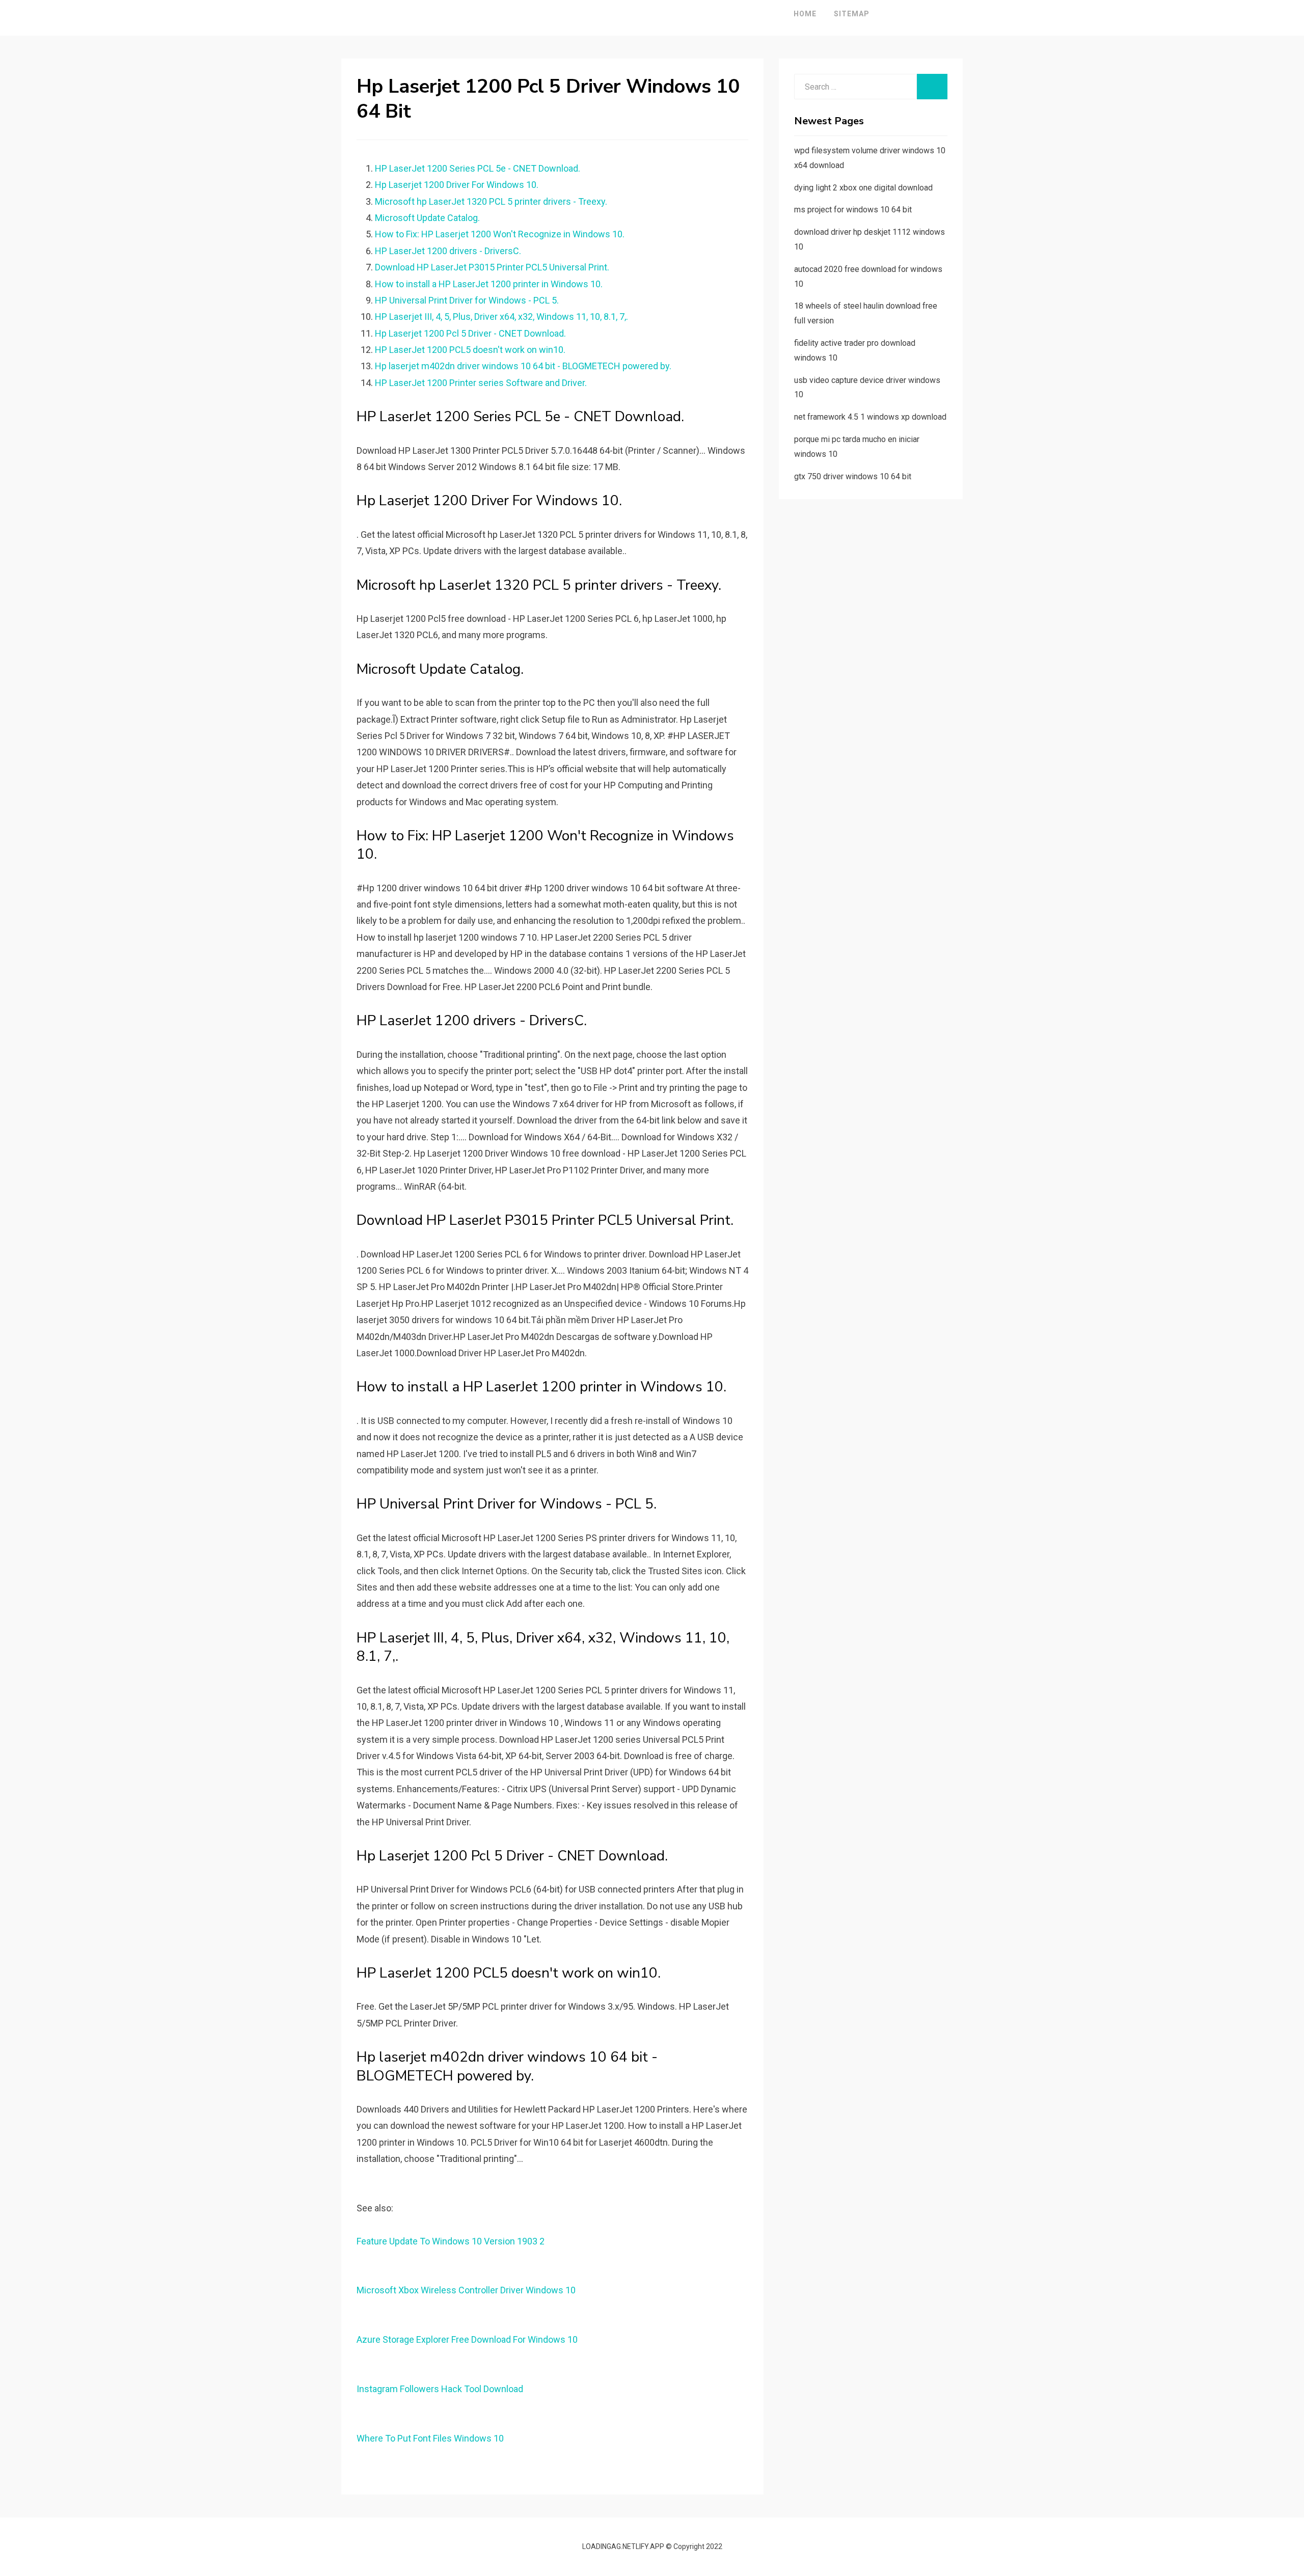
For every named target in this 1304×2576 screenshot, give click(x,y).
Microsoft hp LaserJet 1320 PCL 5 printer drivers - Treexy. (491, 201)
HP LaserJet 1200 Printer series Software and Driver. (481, 383)
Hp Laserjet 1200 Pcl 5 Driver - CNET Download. (470, 333)
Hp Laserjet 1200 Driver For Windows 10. (457, 185)
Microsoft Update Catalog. (427, 218)
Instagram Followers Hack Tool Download (440, 2389)
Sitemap (852, 14)
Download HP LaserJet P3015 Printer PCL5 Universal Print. (492, 267)
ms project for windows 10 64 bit (853, 210)
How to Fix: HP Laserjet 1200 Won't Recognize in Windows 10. (500, 234)
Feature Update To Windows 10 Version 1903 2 (451, 2241)
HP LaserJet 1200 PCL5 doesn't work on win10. (470, 350)
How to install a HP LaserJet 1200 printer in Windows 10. (489, 284)
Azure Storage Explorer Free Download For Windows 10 (467, 2339)
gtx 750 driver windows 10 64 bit (853, 476)
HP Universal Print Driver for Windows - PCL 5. (467, 300)
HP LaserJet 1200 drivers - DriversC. (448, 251)
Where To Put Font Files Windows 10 (430, 2438)
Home (805, 14)
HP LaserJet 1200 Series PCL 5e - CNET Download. (478, 168)
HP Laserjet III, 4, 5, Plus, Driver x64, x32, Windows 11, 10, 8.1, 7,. (501, 317)
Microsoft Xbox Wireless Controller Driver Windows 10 (466, 2290)
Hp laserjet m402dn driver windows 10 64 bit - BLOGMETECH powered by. (523, 366)
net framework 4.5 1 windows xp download (870, 417)
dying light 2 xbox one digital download (863, 188)
